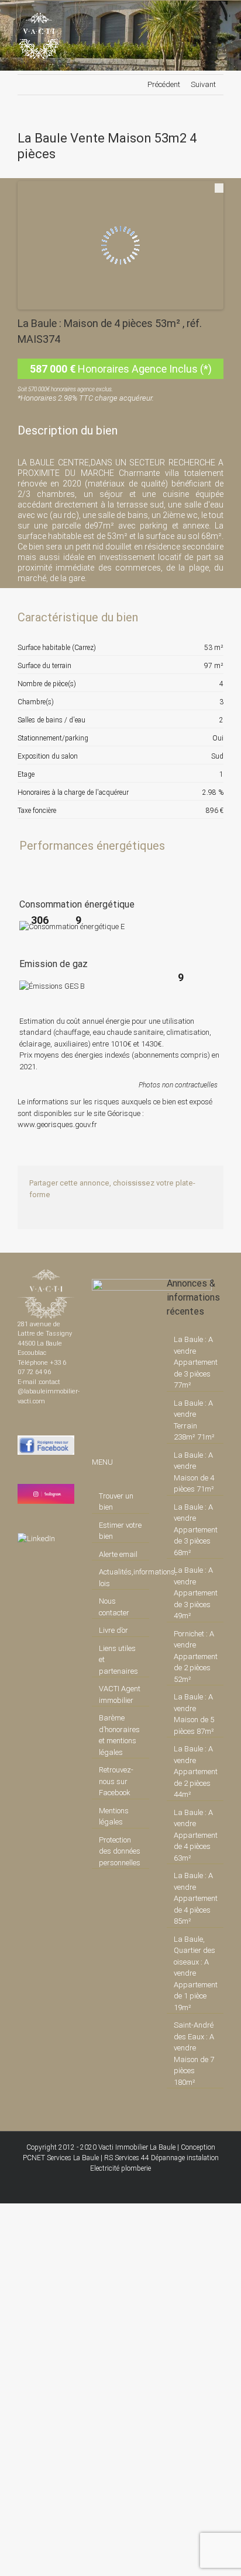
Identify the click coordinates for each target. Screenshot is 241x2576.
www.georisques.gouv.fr (57, 1124)
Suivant (203, 84)
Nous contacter (114, 1607)
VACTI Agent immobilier (120, 1694)
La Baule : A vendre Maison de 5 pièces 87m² (194, 1714)
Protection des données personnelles (120, 1851)
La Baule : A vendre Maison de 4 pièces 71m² (194, 1472)
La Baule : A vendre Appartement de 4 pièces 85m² (196, 1898)
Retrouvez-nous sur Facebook (116, 1781)
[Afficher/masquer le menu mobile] (219, 18)
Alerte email (118, 1554)
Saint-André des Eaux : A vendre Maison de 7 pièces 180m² (194, 2054)
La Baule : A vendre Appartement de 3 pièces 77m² (196, 1362)
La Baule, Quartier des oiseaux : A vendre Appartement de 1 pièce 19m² (196, 1973)
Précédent (164, 84)
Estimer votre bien (120, 1531)
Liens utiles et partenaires (118, 1660)
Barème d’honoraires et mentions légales (119, 1735)
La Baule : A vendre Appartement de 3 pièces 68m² (196, 1530)
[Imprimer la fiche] (174, 617)
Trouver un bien (116, 1502)
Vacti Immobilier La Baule (137, 2147)
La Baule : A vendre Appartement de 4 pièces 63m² (196, 1835)
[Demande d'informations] (194, 617)
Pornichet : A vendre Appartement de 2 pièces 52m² (196, 1657)
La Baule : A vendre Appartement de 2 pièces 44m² (196, 1772)
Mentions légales (114, 1817)
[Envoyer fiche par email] (214, 617)
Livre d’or (113, 1630)
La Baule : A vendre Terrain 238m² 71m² (194, 1420)
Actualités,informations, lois (121, 1578)
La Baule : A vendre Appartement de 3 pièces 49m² (196, 1593)
